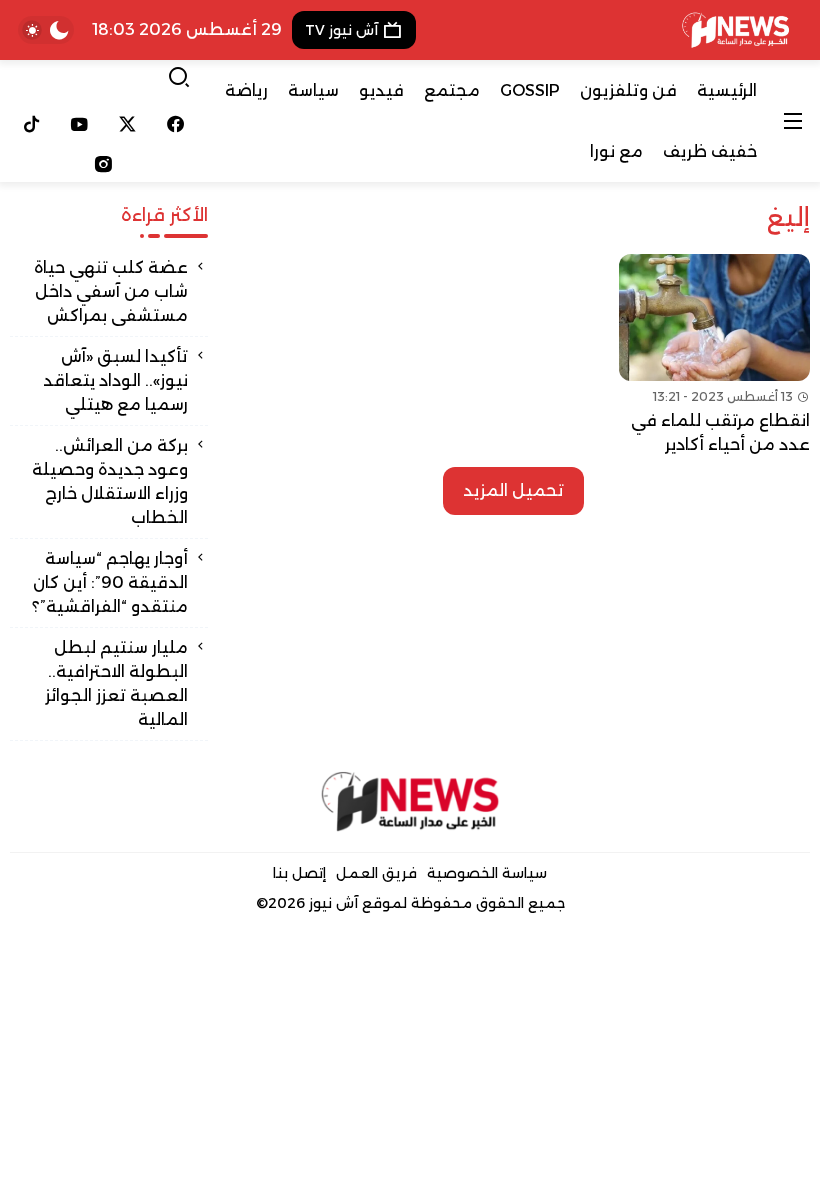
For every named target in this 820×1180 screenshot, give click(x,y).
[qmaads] (410, 801)
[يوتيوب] (80, 124)
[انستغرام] (103, 164)
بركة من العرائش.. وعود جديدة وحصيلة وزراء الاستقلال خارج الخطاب (110, 481)
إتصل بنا (299, 873)
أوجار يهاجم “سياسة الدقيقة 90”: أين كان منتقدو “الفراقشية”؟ (110, 582)
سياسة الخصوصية (487, 873)
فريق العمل (376, 873)
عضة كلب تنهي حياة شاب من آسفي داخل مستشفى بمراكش (111, 291)
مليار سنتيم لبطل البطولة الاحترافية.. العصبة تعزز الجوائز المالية (116, 683)
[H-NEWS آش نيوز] (735, 30)
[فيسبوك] (175, 124)
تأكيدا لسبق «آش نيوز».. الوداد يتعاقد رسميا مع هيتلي (115, 380)
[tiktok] (32, 124)
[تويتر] (128, 124)
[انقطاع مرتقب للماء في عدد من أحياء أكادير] (714, 355)
